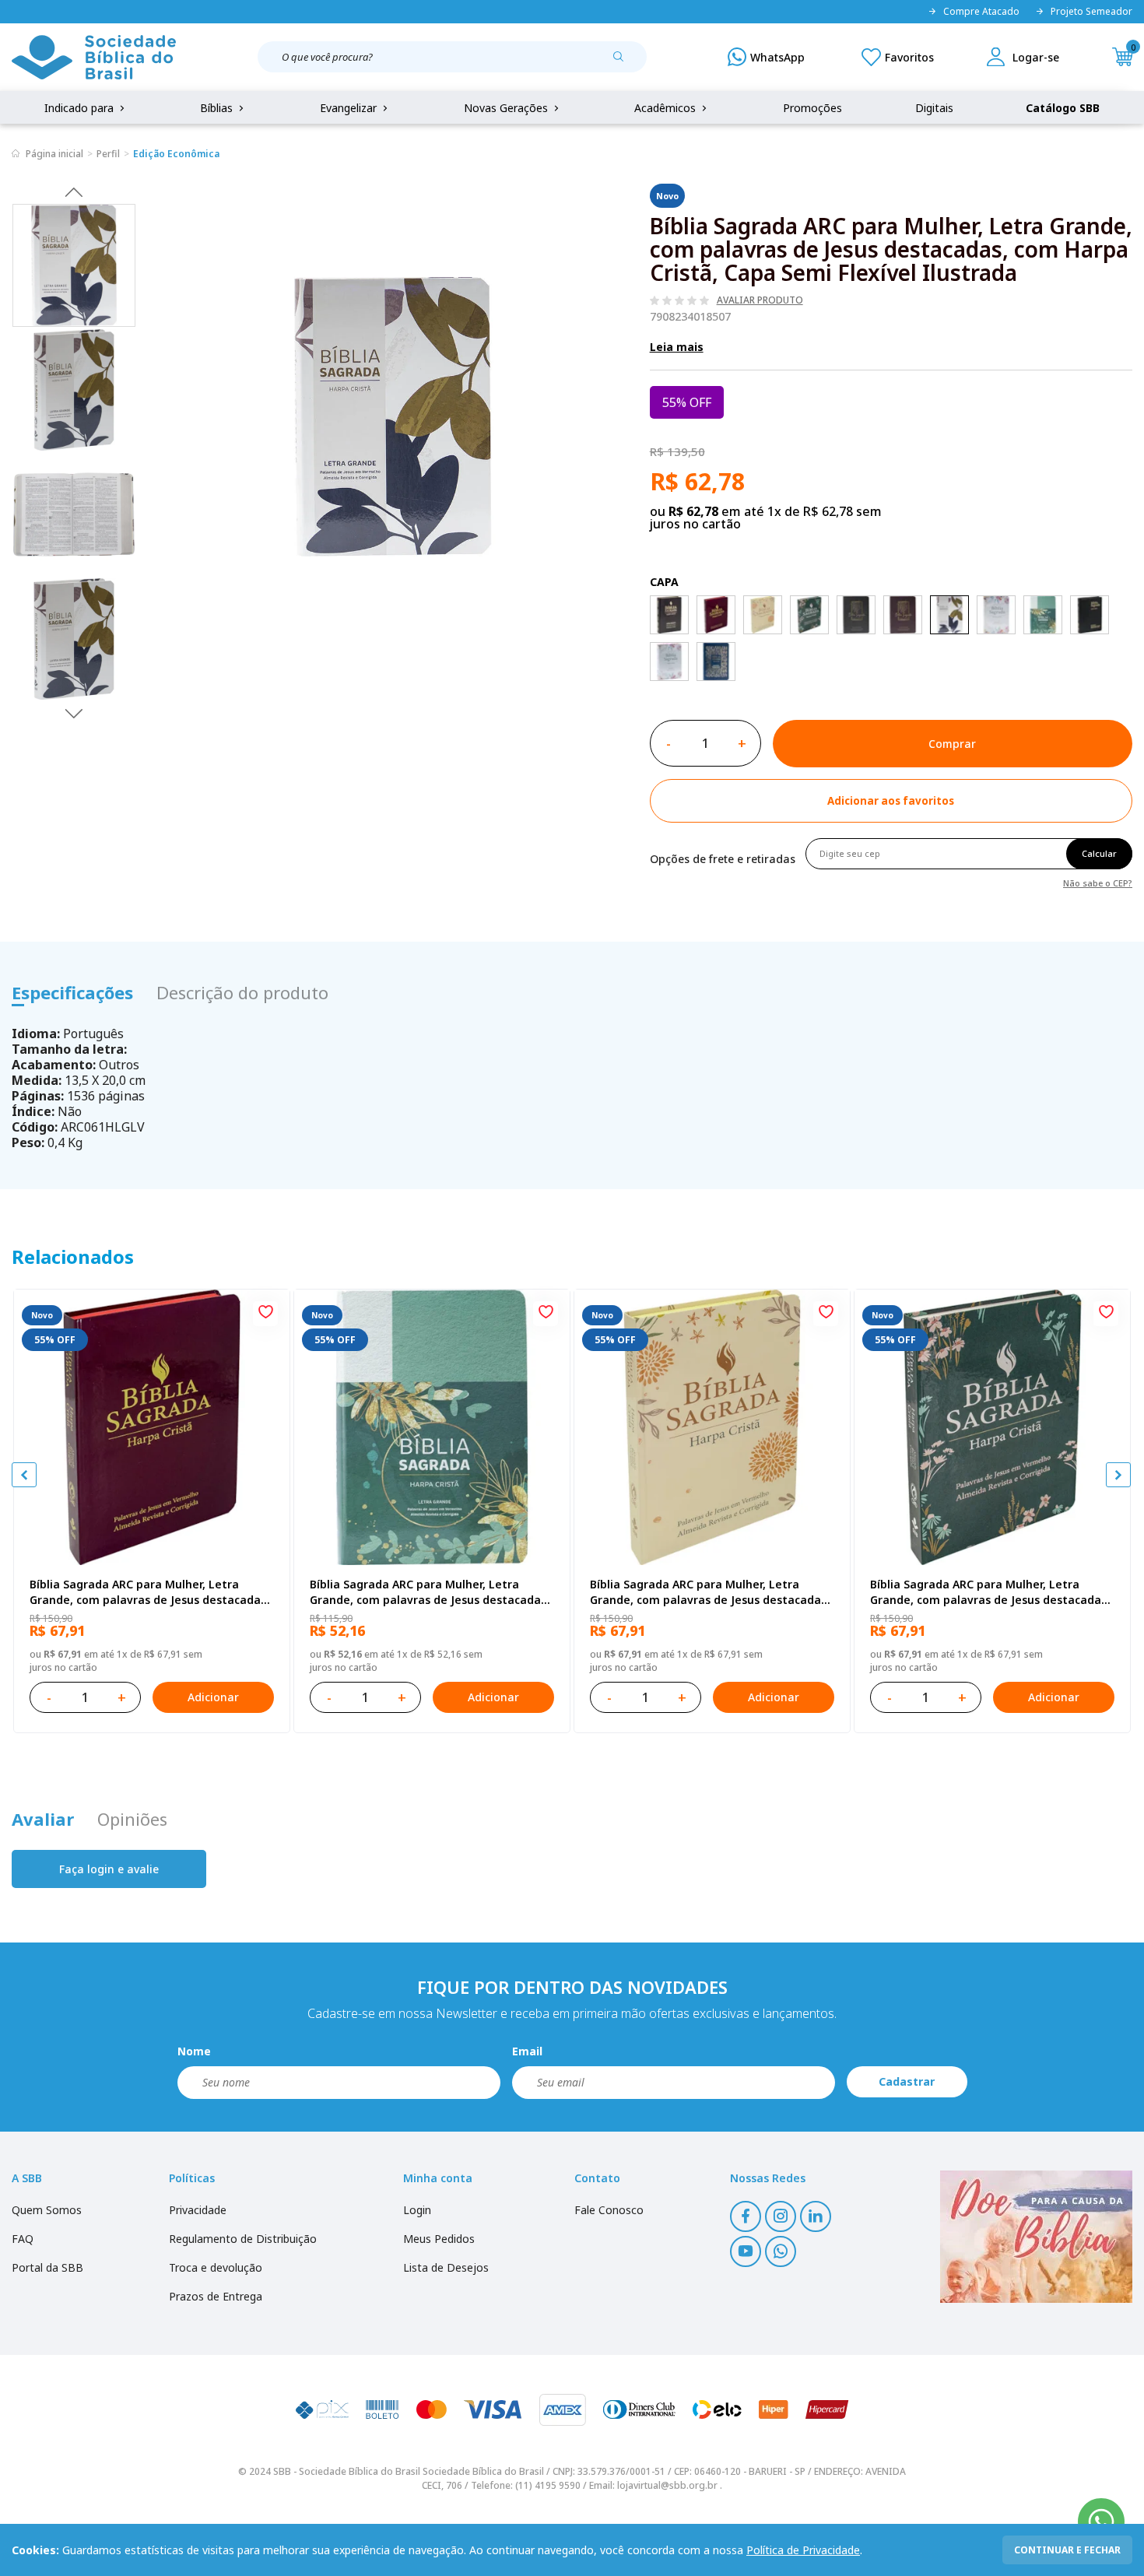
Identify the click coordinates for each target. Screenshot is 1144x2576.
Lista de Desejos (446, 2267)
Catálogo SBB (1063, 108)
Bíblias (218, 108)
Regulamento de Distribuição (243, 2239)
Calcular (1099, 853)
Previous (74, 191)
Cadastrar (907, 2081)
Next (74, 713)
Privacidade (198, 2210)
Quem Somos (47, 2210)
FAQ (23, 2239)
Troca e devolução (216, 2267)
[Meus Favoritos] (898, 57)
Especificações (72, 992)
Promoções (812, 108)
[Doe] (1036, 2237)
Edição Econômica (176, 154)
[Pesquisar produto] (624, 62)
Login (417, 2210)
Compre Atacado (981, 12)
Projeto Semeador (1091, 12)
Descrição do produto (242, 992)
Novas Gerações (507, 108)
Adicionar (213, 1697)
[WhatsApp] (766, 57)
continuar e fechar (1067, 2550)
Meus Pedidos (439, 2239)
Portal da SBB (47, 2267)
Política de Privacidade (803, 2550)
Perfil (108, 154)
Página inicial (54, 154)
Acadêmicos (667, 108)
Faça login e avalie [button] (109, 1869)
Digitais (934, 108)
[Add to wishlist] (265, 1314)
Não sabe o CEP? (1098, 882)
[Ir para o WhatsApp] (1101, 2522)
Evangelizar (350, 108)
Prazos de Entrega (216, 2296)
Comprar (952, 744)
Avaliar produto (760, 300)
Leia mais (677, 347)
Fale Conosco (609, 2210)
